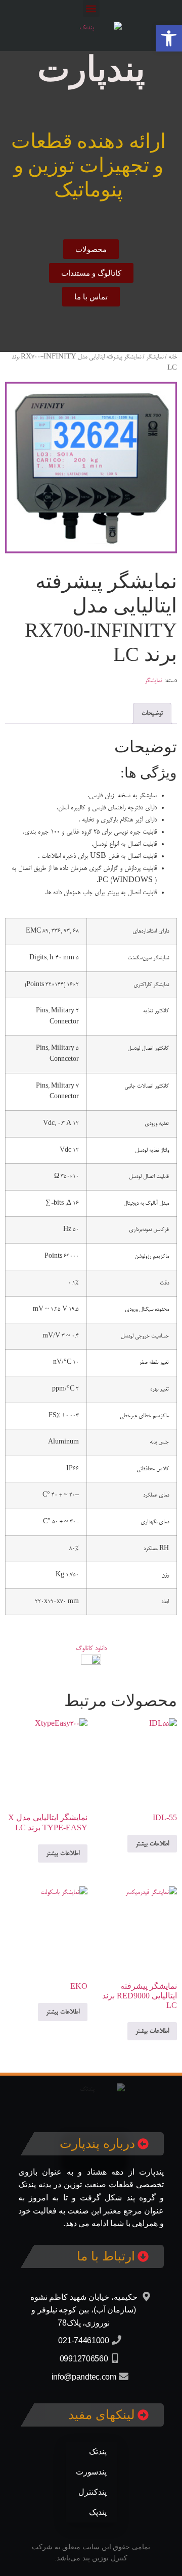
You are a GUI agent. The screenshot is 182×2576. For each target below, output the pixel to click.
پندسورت (91, 2472)
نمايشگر (155, 357)
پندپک (98, 2512)
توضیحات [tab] (152, 713)
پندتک (98, 2452)
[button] (91, 8)
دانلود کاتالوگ (91, 1648)
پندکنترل (93, 2492)
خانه (173, 357)
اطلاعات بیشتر (152, 1844)
